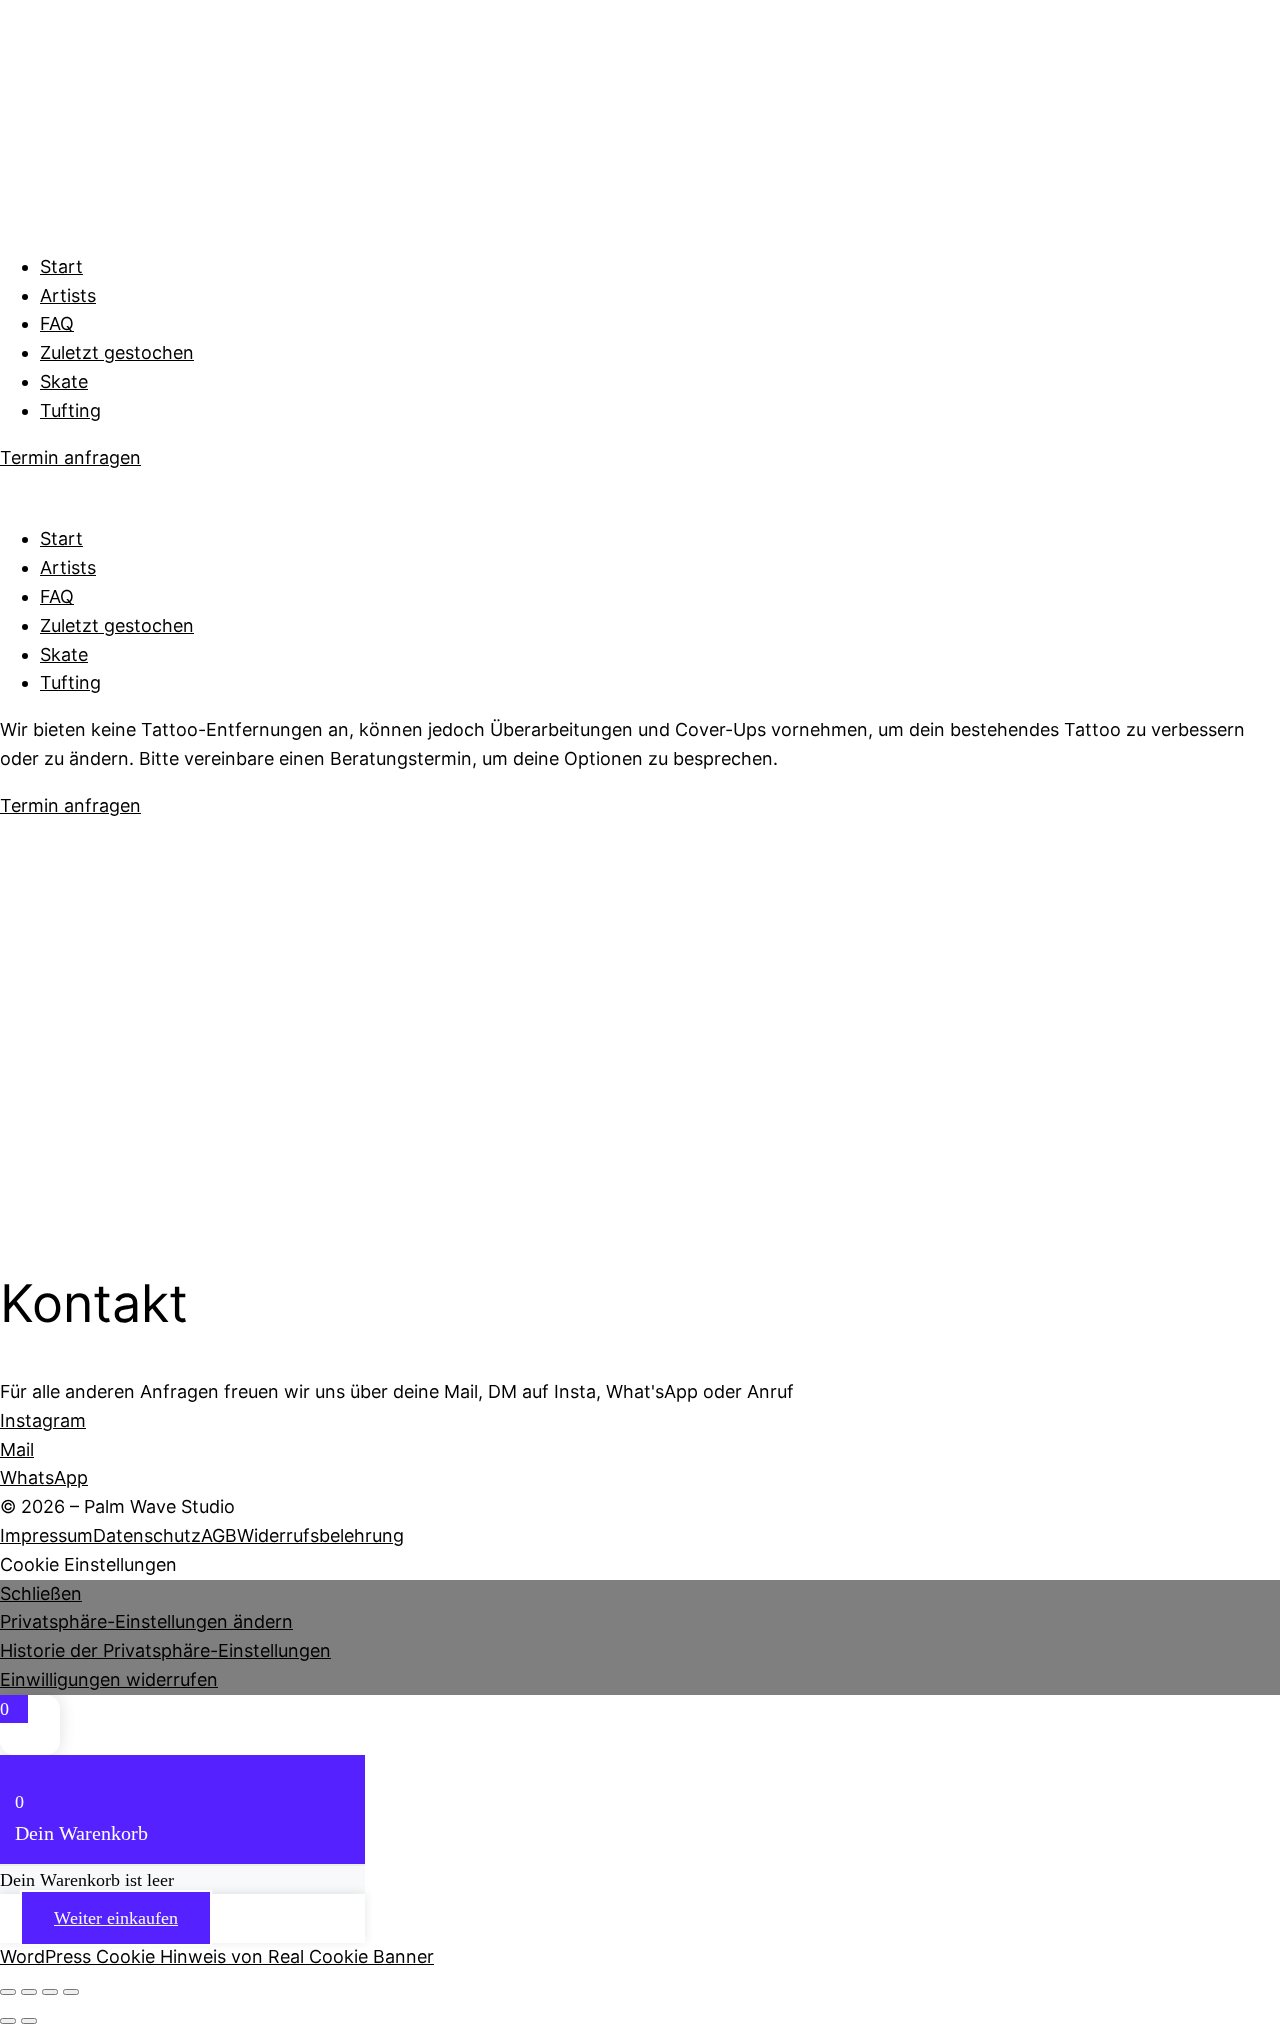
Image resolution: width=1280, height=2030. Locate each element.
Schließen (41, 1593)
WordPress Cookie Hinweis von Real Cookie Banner (217, 1956)
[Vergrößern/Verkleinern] (8, 1992)
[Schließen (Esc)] (71, 1992)
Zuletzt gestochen (117, 352)
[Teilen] (50, 1992)
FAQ (57, 323)
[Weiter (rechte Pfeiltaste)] (29, 2021)
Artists (68, 295)
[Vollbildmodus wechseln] (29, 1992)
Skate (64, 381)
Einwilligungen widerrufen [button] (109, 1679)
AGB (219, 1535)
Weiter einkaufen (116, 1918)
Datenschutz (147, 1535)
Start (61, 266)
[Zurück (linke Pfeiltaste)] (8, 2021)
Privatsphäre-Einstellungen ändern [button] (146, 1621)
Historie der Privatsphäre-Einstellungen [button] (165, 1650)
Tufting (70, 410)
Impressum (46, 1535)
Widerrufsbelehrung (320, 1535)
